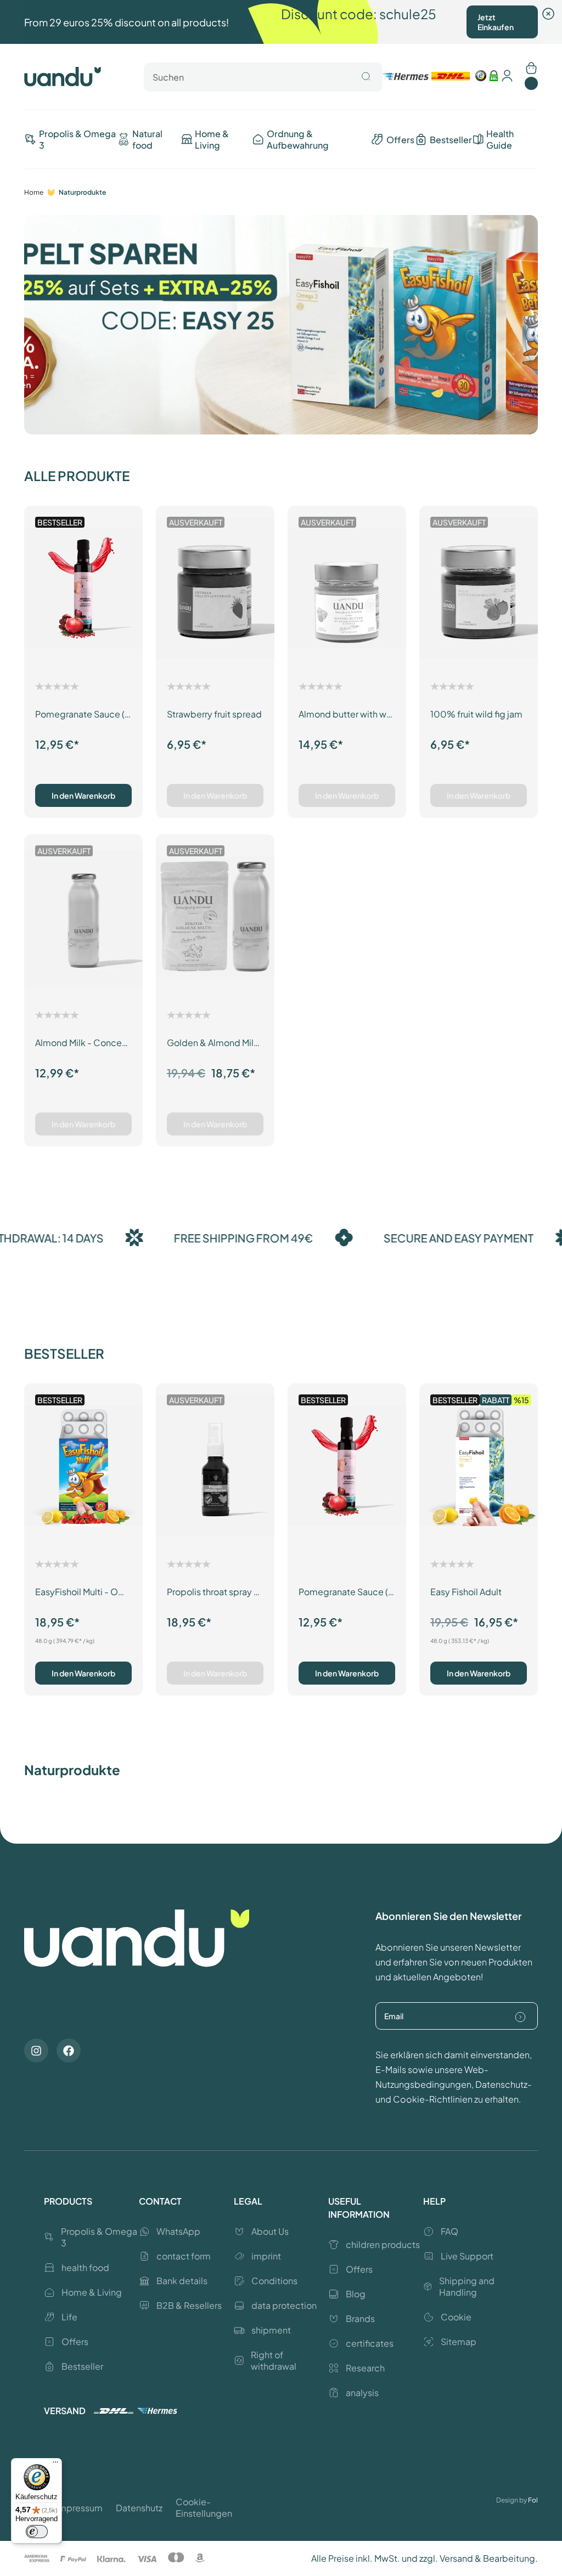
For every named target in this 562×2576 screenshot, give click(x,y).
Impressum (79, 2508)
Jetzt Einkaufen (496, 22)
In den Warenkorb (83, 795)
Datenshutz (139, 2508)
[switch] (37, 2532)
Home (34, 192)
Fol (533, 2500)
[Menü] (55, 2465)
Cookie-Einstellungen (204, 2507)
